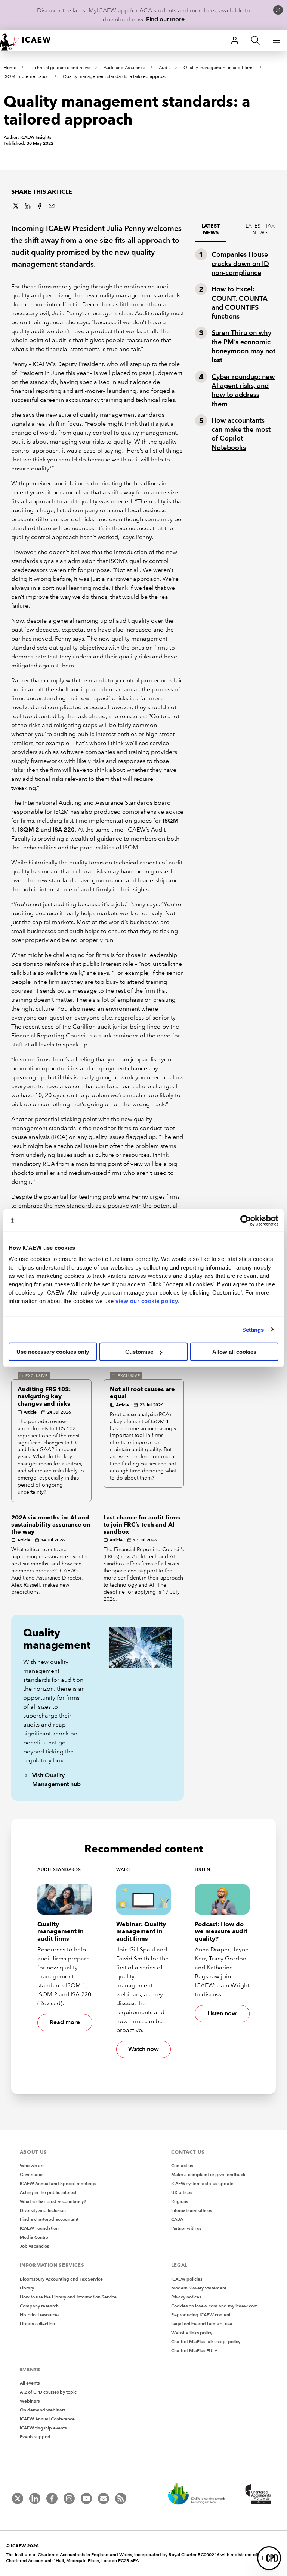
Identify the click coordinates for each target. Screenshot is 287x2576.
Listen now (222, 2013)
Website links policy (192, 2333)
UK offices (182, 2192)
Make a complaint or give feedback (208, 2174)
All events (30, 2383)
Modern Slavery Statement (199, 2288)
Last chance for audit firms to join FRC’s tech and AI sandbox (142, 1525)
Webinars (30, 2401)
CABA (177, 2219)
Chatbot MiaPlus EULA (194, 2350)
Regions (180, 2201)
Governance (32, 2174)
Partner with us (186, 2228)
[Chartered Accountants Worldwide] (257, 2495)
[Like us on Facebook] (52, 2498)
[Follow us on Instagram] (69, 2498)
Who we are (32, 2165)
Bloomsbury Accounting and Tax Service (61, 2279)
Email (52, 206)
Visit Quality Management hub (56, 1780)
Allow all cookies (234, 1352)
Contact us (182, 2165)
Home (10, 68)
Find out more (165, 19)
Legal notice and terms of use (202, 2324)
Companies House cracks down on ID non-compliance (240, 263)
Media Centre (34, 2237)
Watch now (143, 2049)
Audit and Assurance (124, 68)
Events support (35, 2437)
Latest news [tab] (211, 229)
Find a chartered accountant (49, 2219)
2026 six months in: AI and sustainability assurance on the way (51, 1525)
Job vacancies (34, 2246)
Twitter (16, 206)
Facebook (40, 206)
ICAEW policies (187, 2279)
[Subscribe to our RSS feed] (121, 2498)
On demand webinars (43, 2410)
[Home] (30, 40)
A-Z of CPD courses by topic (48, 2392)
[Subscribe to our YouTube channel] (86, 2498)
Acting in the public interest (48, 2192)
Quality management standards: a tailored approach (116, 77)
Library (27, 2288)
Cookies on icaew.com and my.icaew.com (215, 2306)
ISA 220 (64, 830)
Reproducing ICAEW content (201, 2315)
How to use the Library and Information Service (68, 2297)
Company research (39, 2306)
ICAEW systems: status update (202, 2183)
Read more (65, 2022)
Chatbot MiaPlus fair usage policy (206, 2342)
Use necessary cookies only (53, 1352)
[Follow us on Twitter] (18, 2498)
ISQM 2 (29, 830)
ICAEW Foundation (39, 2228)
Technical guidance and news (60, 68)
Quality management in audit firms (219, 68)
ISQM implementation (27, 77)
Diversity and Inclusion (43, 2210)
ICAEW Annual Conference (47, 2419)
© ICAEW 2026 (22, 2546)
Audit (164, 68)
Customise (139, 1352)
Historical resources (40, 2315)
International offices (192, 2210)
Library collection (37, 2324)
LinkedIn (28, 206)
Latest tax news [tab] (260, 229)
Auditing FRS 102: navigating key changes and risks (44, 1396)
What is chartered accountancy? (53, 2201)
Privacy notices (186, 2297)
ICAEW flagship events (43, 2428)
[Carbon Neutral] (200, 2495)
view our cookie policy (147, 1301)
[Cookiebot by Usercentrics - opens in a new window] (246, 1220)
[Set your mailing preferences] (104, 2498)
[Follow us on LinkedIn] (35, 2498)
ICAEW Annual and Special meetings (58, 2183)
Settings (253, 1329)
